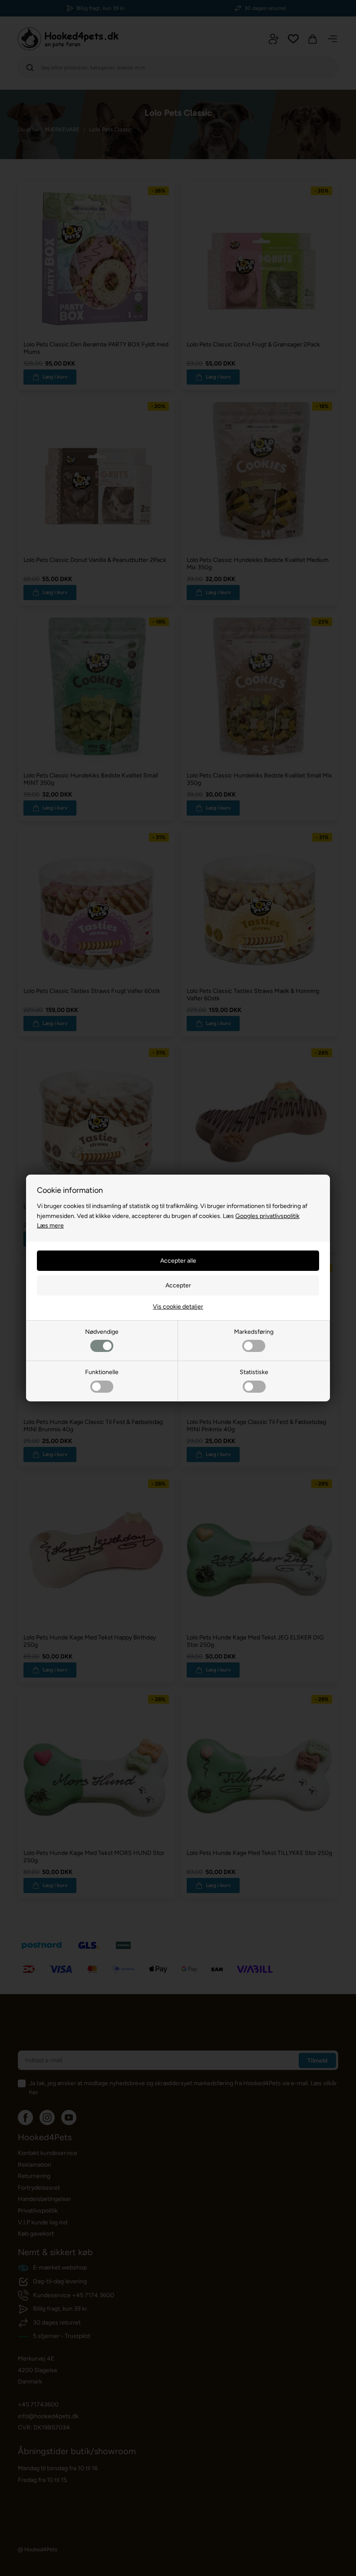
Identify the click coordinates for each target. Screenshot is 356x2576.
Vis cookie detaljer (178, 1307)
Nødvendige (102, 1332)
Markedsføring (254, 1332)
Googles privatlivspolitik (267, 1216)
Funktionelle (102, 1372)
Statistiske (254, 1372)
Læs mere (50, 1226)
